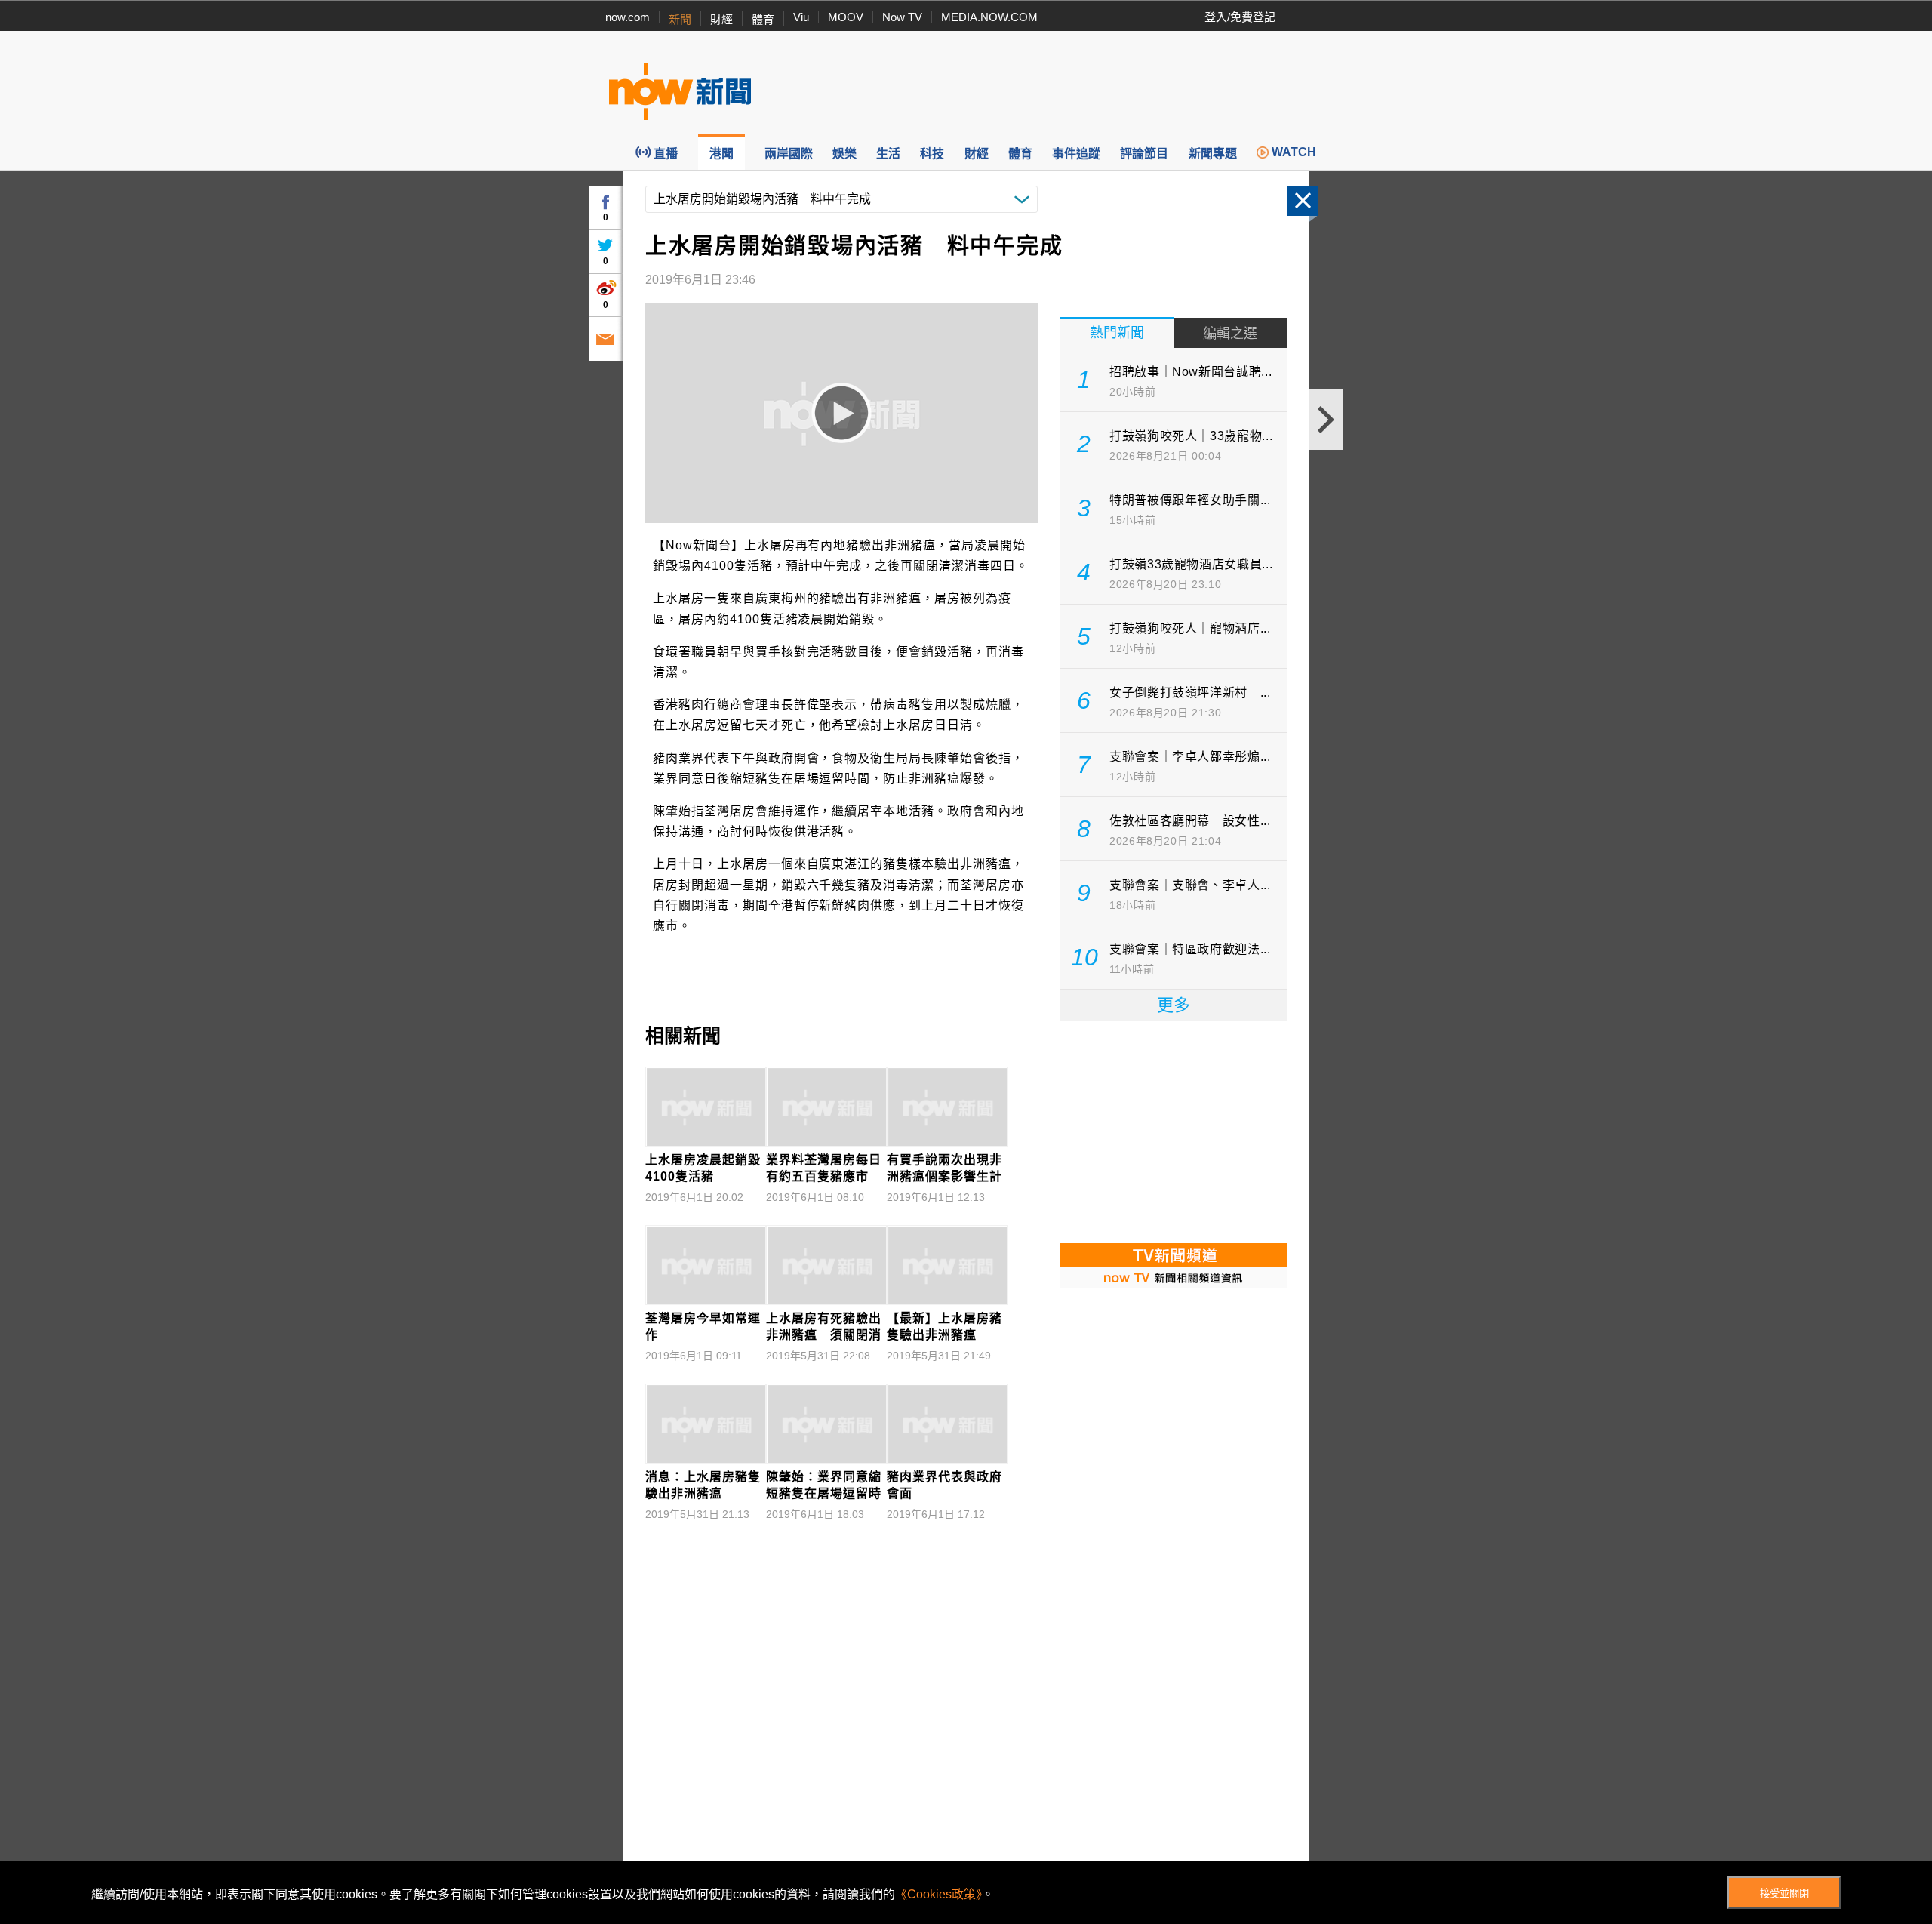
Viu (801, 17)
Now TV (902, 17)
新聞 (680, 19)
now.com (628, 17)
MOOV (846, 17)
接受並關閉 (1784, 1893)
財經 (721, 19)
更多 (1174, 1005)
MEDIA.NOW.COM (989, 17)
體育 (763, 19)
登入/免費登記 (1240, 17)
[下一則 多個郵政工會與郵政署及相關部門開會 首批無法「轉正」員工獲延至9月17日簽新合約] (1326, 420)
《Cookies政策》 (938, 1894)
